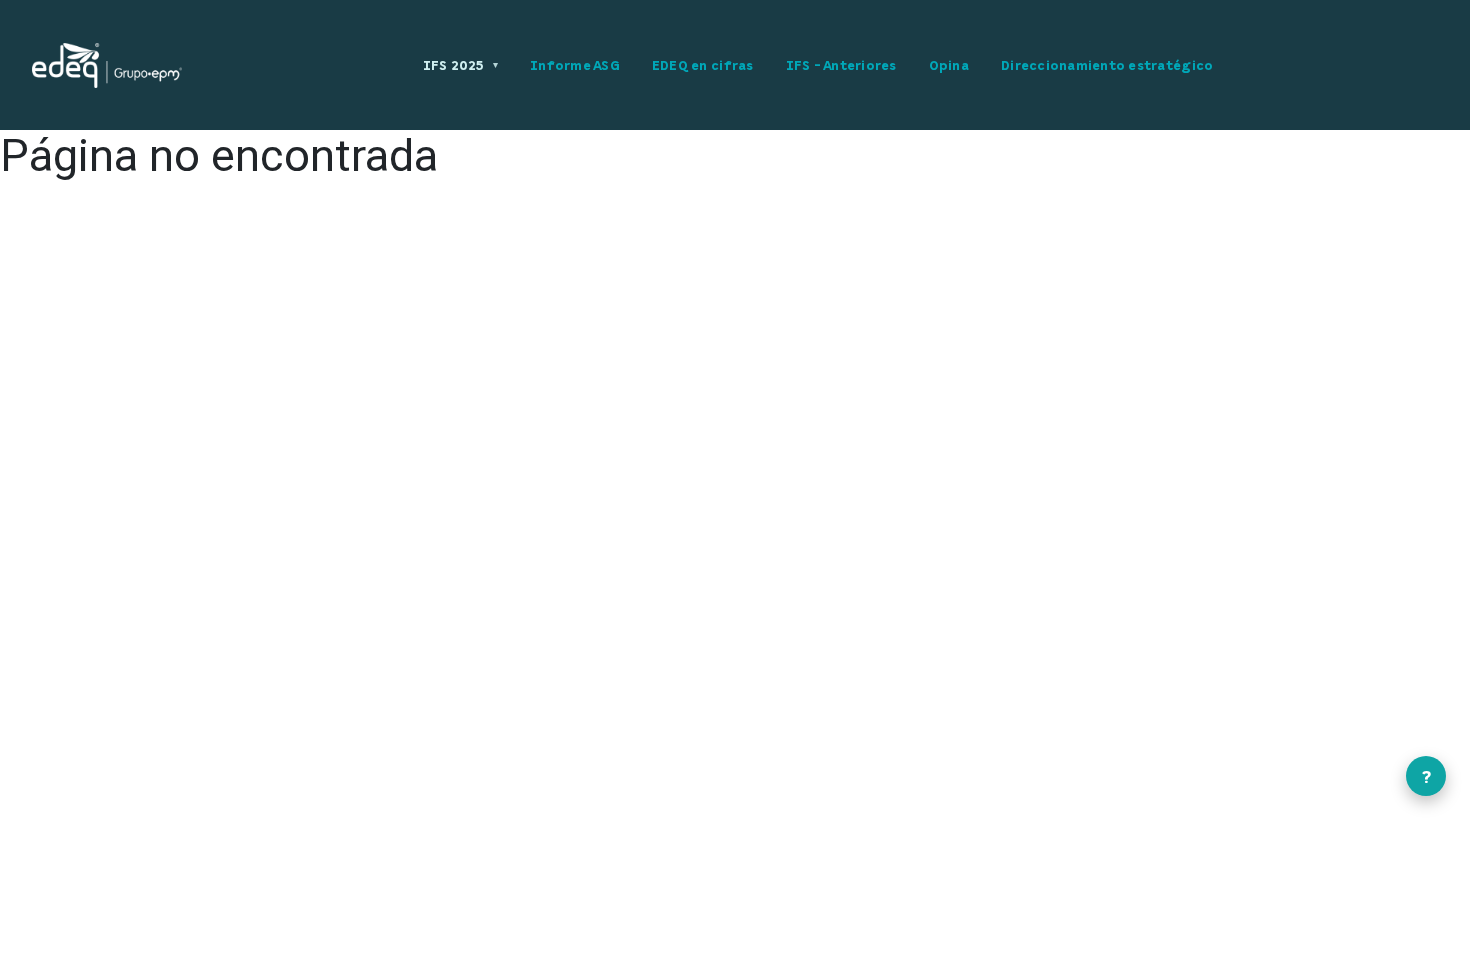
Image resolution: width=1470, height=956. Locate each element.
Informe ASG (575, 65)
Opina (949, 65)
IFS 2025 (460, 65)
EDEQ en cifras (703, 65)
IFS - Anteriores (841, 65)
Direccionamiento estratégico (1107, 65)
